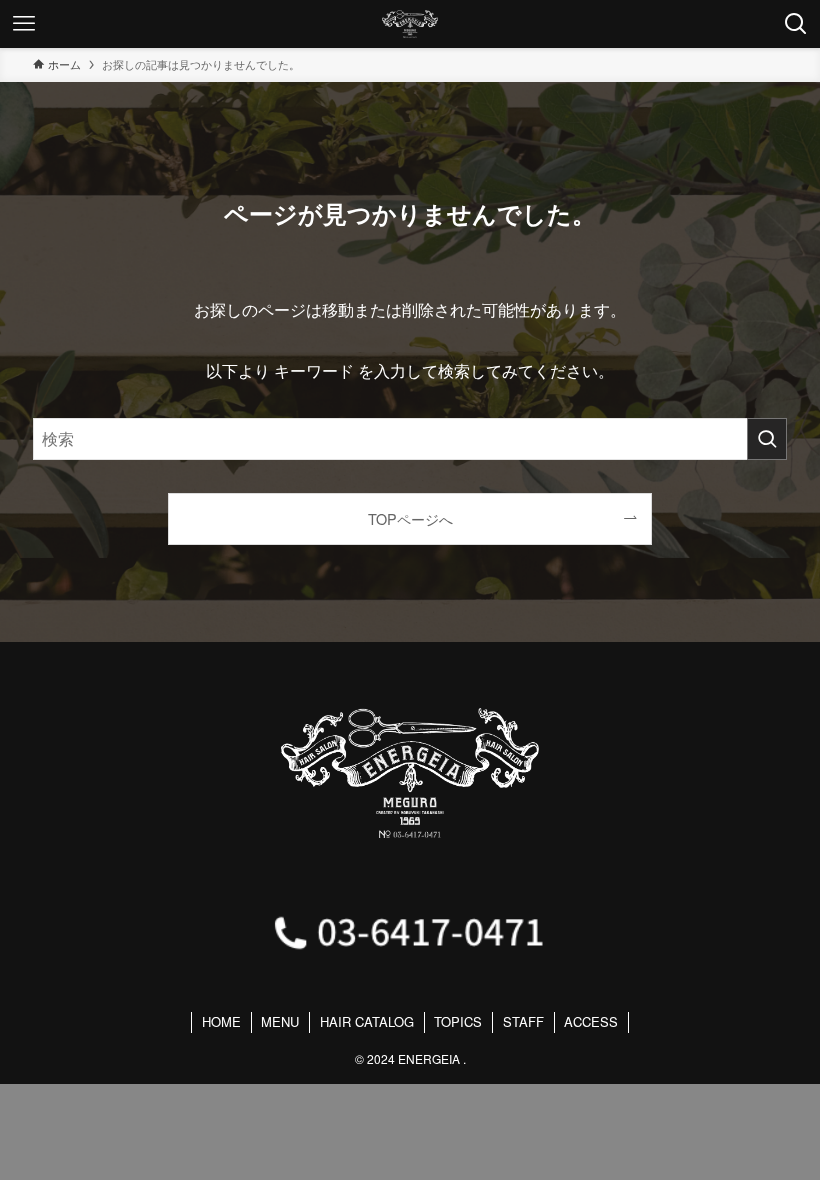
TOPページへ (410, 518)
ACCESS (591, 1021)
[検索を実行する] (767, 439)
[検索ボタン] (796, 24)
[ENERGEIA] (409, 24)
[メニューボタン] (24, 24)
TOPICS (458, 1021)
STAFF (523, 1021)
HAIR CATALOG (367, 1021)
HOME (221, 1021)
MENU (280, 1021)
